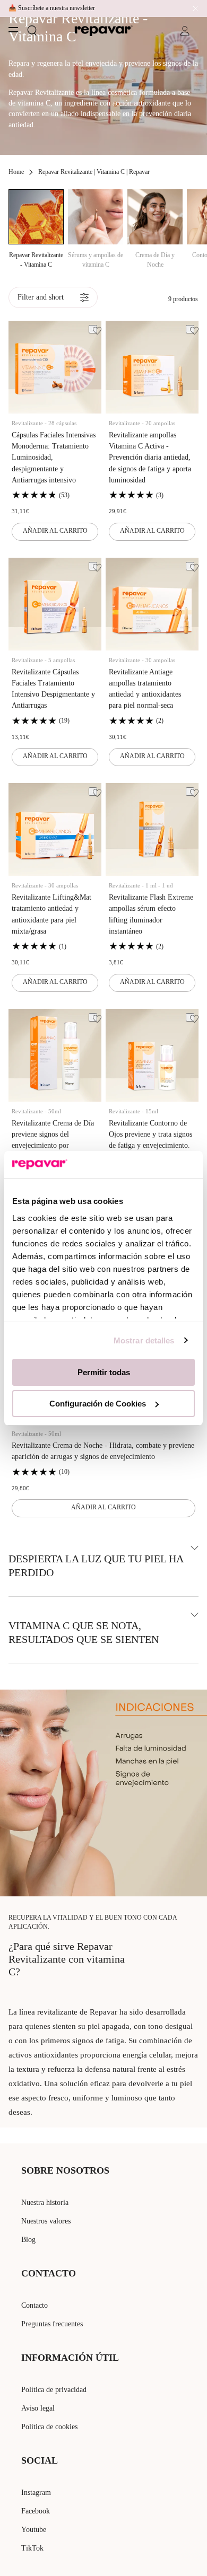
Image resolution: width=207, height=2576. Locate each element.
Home (16, 172)
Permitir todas (104, 1372)
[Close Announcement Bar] (193, 8)
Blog (28, 2240)
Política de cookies (49, 2427)
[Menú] (13, 30)
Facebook (36, 2511)
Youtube (34, 2530)
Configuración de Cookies (98, 1404)
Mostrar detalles (144, 1340)
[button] (32, 31)
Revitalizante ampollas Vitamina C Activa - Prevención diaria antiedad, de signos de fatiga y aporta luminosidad (150, 458)
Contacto (34, 2305)
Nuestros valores (46, 2221)
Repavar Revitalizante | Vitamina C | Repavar (94, 172)
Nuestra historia (45, 2203)
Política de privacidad (54, 2390)
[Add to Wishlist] (93, 329)
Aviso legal (38, 2408)
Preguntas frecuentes (52, 2324)
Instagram (36, 2493)
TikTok (32, 2548)
